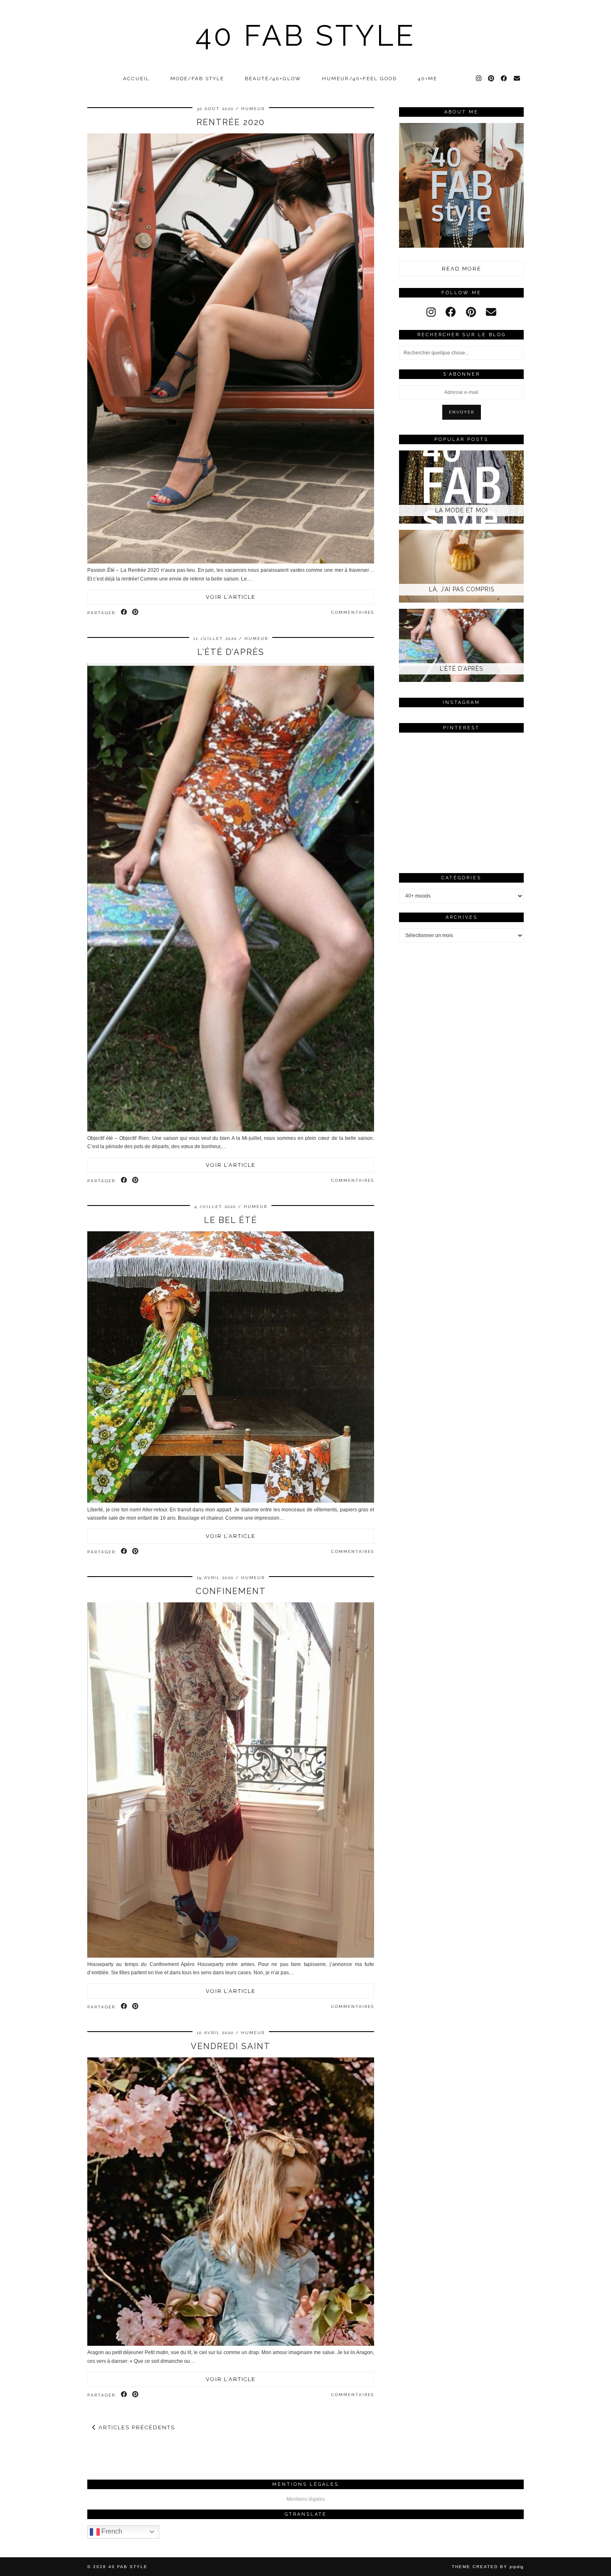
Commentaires (353, 612)
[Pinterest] (492, 79)
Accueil (136, 79)
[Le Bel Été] (231, 1501)
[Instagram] (479, 79)
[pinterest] (471, 312)
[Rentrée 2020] (231, 562)
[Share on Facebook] (124, 613)
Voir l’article (231, 597)
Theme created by (488, 2567)
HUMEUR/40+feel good (360, 79)
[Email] (517, 79)
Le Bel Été (231, 1220)
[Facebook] (504, 79)
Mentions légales (306, 2499)
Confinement (231, 1591)
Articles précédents (136, 2427)
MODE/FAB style (197, 79)
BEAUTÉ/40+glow (273, 79)
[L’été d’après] (231, 1130)
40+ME (427, 79)
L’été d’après (231, 652)
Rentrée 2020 (231, 122)
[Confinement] (231, 1956)
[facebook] (451, 312)
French (111, 2531)
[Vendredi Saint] (231, 2344)
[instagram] (431, 312)
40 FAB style (306, 35)
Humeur (253, 109)
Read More (462, 269)
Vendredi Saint (231, 2046)
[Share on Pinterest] (136, 613)
